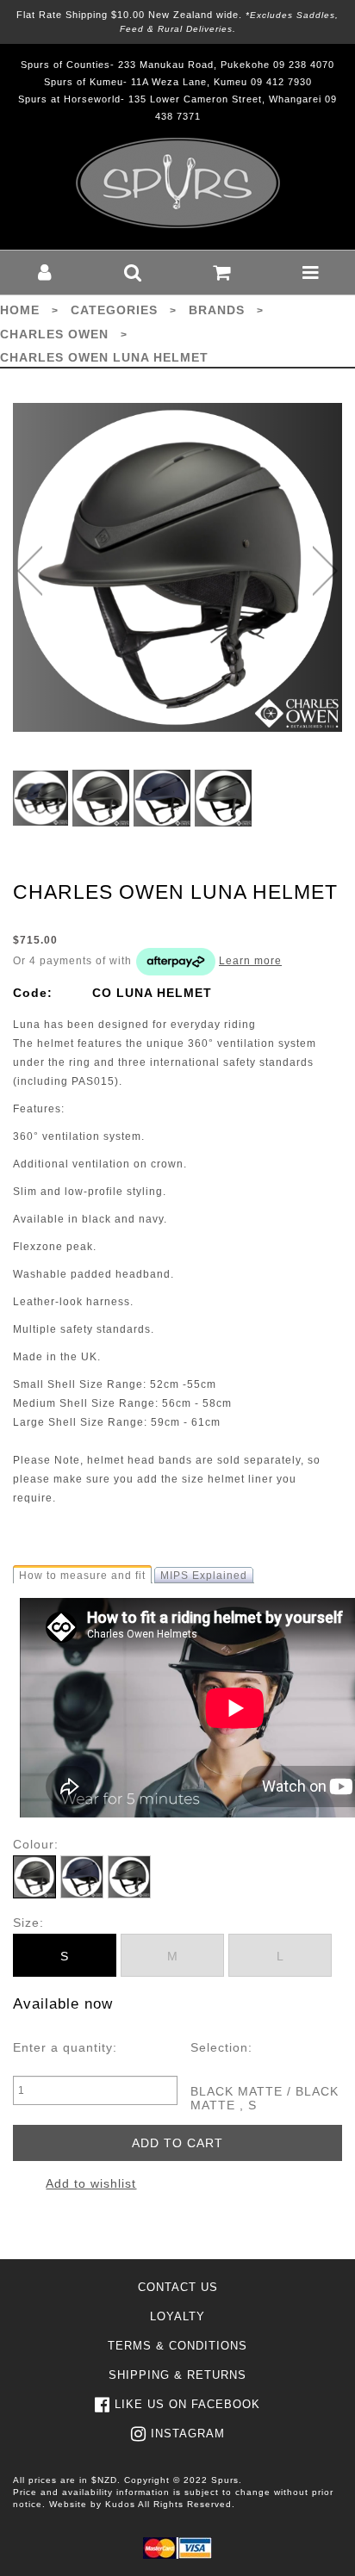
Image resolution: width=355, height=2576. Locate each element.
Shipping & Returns (177, 2375)
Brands (217, 310)
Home (20, 310)
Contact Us (178, 2287)
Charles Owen (54, 334)
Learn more (250, 961)
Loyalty (177, 2316)
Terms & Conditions (177, 2346)
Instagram (188, 2434)
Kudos (120, 2504)
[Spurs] (178, 183)
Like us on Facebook (187, 2404)
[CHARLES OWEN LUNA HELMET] (177, 567)
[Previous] (30, 571)
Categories (114, 310)
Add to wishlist (91, 2183)
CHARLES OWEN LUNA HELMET (104, 357)
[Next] (325, 571)
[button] (44, 272)
